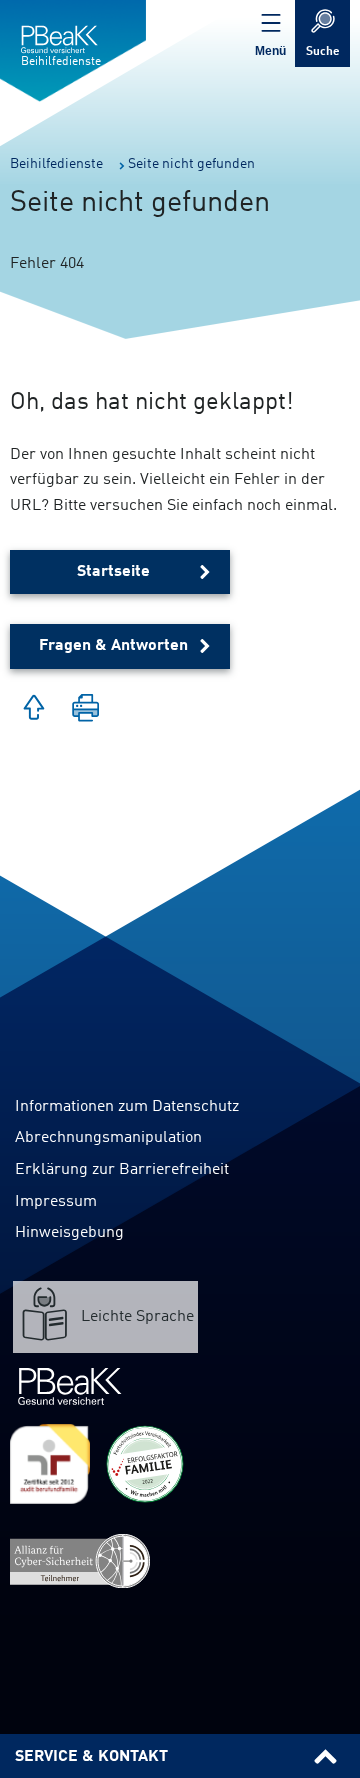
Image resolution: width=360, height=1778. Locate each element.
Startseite (113, 572)
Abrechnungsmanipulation (108, 1138)
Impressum (56, 1202)
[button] (86, 710)
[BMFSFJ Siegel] (145, 1464)
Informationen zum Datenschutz (127, 1107)
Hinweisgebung (69, 1233)
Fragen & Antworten (113, 646)
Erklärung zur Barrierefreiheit (122, 1170)
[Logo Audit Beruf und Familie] (50, 1464)
